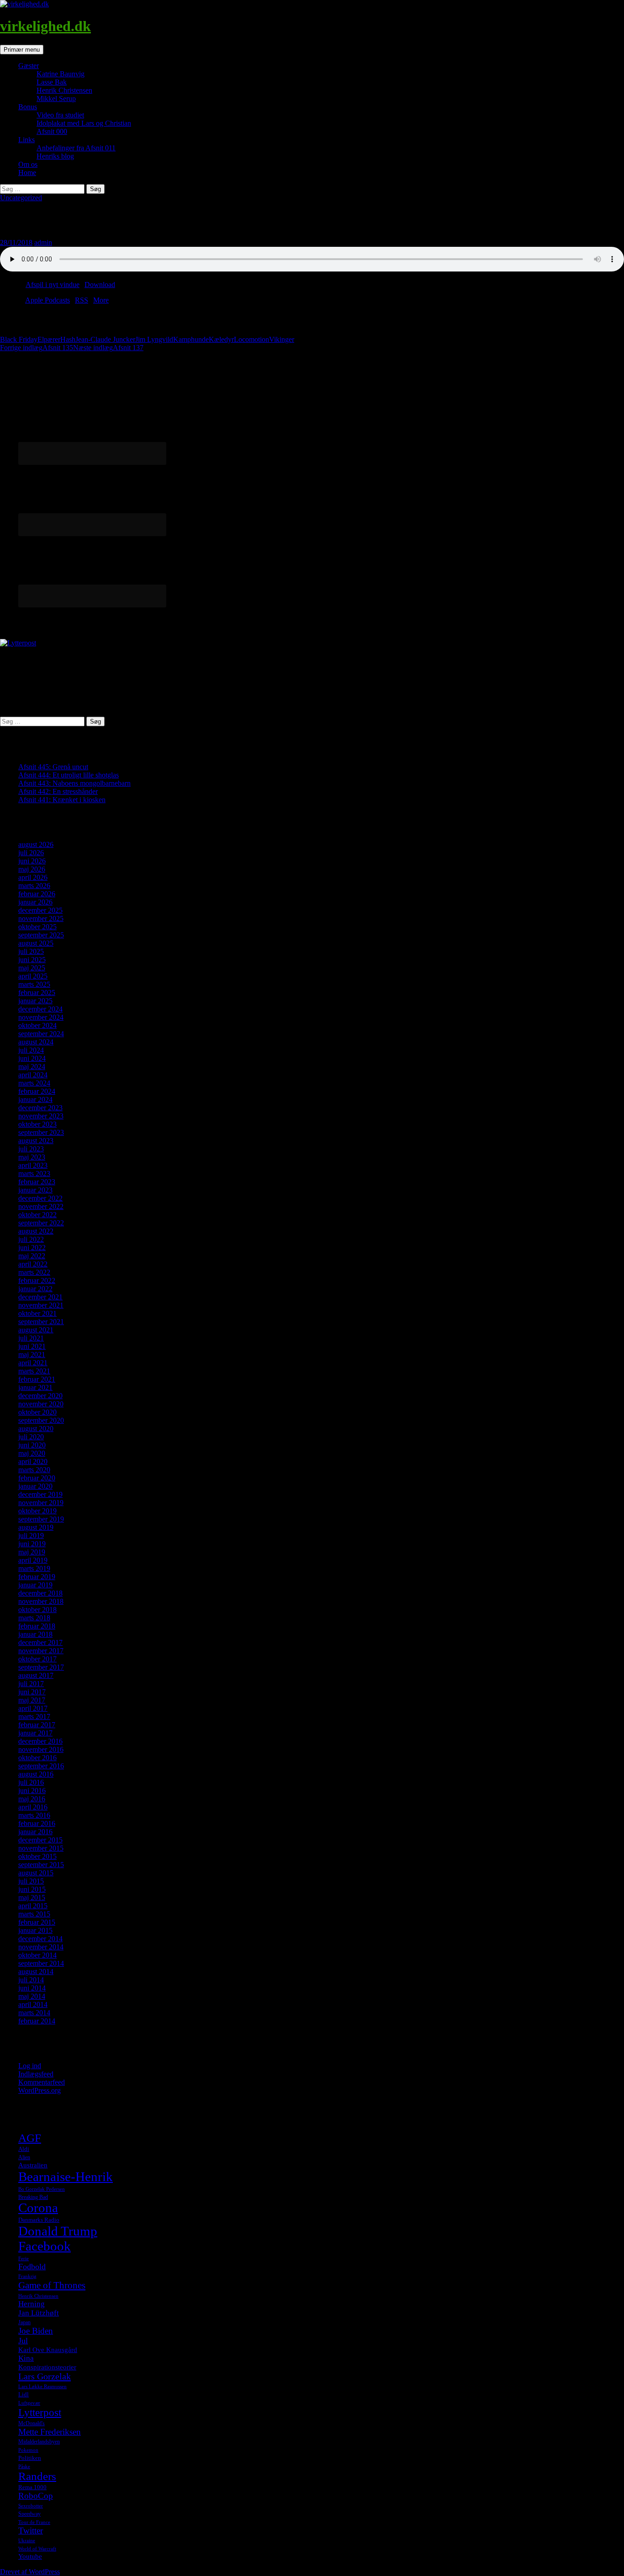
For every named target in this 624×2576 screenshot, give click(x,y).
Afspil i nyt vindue (53, 285)
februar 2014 (37, 2021)
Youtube (30, 2556)
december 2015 (40, 1840)
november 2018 (41, 1601)
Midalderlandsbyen (39, 2442)
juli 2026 (31, 853)
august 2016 (36, 1774)
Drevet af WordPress (30, 2572)
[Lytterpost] (18, 643)
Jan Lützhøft (39, 2313)
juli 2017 (31, 1684)
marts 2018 (34, 1618)
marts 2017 (34, 1716)
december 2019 (40, 1494)
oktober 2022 (37, 1215)
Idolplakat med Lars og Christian (84, 123)
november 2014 (41, 1947)
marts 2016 (34, 1815)
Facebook (45, 2246)
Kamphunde (191, 339)
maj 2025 (32, 968)
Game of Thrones (52, 2285)
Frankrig (27, 2276)
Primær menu (22, 50)
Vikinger (282, 339)
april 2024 (33, 1075)
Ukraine (27, 2541)
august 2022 (36, 1231)
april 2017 (33, 1708)
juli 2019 (31, 1535)
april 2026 (33, 877)
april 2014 (33, 2004)
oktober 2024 (37, 1025)
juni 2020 (32, 1445)
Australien (33, 2165)
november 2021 (41, 1305)
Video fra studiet (60, 115)
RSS (82, 300)
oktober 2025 (37, 927)
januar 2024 (35, 1099)
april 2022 (33, 1264)
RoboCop (36, 2496)
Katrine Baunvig (61, 74)
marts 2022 (34, 1272)
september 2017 (41, 1667)
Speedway (29, 2514)
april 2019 (33, 1560)
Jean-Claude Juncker (105, 339)
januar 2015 (35, 1930)
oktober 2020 (37, 1412)
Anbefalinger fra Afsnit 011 (76, 148)
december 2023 (40, 1108)
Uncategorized (21, 198)
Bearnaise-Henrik (66, 2177)
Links (26, 140)
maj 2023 (32, 1157)
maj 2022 (32, 1256)
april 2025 (33, 976)
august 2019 (36, 1527)
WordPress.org (40, 2090)
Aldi (24, 2149)
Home (27, 173)
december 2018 (40, 1593)
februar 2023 (37, 1182)
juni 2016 (32, 1791)
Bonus (28, 107)
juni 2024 (32, 1058)
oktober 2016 (37, 1758)
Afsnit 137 (108, 348)
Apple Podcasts (48, 300)
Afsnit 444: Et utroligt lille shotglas (69, 775)
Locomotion (251, 339)
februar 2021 (37, 1379)
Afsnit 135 (37, 348)
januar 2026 (35, 902)
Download (100, 285)
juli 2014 (31, 1980)
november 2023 (41, 1116)
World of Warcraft (37, 2549)
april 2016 (33, 1807)
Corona (38, 2208)
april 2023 (33, 1165)
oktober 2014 (37, 1955)
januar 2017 (35, 1733)
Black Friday (19, 339)
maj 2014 (32, 1996)
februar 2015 (37, 1922)
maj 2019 (32, 1552)
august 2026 (36, 844)
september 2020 (41, 1420)
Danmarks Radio (39, 2220)
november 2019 (41, 1503)
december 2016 (40, 1741)
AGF (30, 2138)
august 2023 (36, 1141)
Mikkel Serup (56, 98)
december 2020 (40, 1396)
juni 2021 (32, 1346)
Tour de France (34, 2522)
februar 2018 (37, 1626)
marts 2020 (34, 1470)
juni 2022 (32, 1248)
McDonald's (32, 2423)
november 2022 (41, 1206)
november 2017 (41, 1651)
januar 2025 (35, 1001)
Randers (37, 2476)
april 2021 (33, 1363)
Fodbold (32, 2267)
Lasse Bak (52, 82)
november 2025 (41, 918)
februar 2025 (37, 993)
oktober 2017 (37, 1659)
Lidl (24, 2394)
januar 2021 (35, 1387)
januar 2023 (35, 1190)
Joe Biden (36, 2331)
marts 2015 (34, 1914)
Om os (28, 164)
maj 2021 (32, 1355)
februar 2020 (37, 1478)
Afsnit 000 (52, 131)
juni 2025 (32, 960)
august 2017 (36, 1675)
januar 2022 (35, 1289)
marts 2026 (34, 886)
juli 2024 (31, 1050)
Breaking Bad (33, 2197)
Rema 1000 (32, 2487)
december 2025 (40, 910)
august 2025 (36, 943)
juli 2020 (31, 1437)
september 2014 (41, 1963)
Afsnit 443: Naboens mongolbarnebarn (74, 783)
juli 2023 (31, 1149)
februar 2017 (37, 1725)
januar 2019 (35, 1585)
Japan (24, 2322)
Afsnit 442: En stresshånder (58, 791)
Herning (32, 2304)
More (101, 300)
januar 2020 (35, 1486)
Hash (68, 339)
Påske (24, 2467)
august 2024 (36, 1042)
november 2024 (41, 1017)
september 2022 (41, 1223)
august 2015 (36, 1873)
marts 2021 (34, 1371)
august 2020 (36, 1429)
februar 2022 (37, 1280)
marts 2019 (34, 1568)
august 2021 (36, 1330)
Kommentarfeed (42, 2082)
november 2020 (41, 1404)
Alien (24, 2157)
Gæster (29, 66)
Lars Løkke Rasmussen (42, 2387)
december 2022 (40, 1198)
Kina (26, 2358)
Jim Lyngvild (154, 339)
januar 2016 (35, 1832)
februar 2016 (37, 1823)
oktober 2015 (37, 1856)
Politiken (30, 2458)
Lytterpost (40, 2412)
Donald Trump (58, 2231)
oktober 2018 (37, 1610)
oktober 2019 (37, 1511)
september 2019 (41, 1519)
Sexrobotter (31, 2506)
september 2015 (41, 1865)
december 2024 (40, 1009)
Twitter (31, 2531)
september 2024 (41, 1034)
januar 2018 (35, 1634)
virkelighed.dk (45, 26)
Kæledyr (221, 339)
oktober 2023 (37, 1124)
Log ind (30, 2066)
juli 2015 (31, 1881)
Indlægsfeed (36, 2074)
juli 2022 (31, 1239)
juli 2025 (31, 951)
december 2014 (40, 1939)
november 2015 (41, 1848)
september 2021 (41, 1322)
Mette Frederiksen (50, 2432)
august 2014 (36, 1972)
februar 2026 (37, 894)
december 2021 (40, 1297)
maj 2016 (32, 1799)
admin (43, 242)
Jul (23, 2341)
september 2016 (41, 1766)
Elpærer (49, 339)
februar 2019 (37, 1577)
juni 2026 (32, 861)
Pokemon (28, 2450)
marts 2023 (34, 1174)
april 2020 (33, 1461)
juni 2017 (32, 1692)
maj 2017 (32, 1700)
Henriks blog (55, 156)
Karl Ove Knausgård (48, 2350)
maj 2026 (32, 869)
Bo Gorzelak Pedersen (42, 2189)
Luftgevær (29, 2403)
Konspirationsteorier (47, 2367)
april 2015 (33, 1906)
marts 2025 (34, 984)
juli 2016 (31, 1782)
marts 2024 (34, 1083)
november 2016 (41, 1749)
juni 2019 (32, 1544)
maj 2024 (32, 1067)
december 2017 (40, 1642)
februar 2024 (37, 1091)
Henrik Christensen (64, 90)
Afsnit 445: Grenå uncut (53, 767)
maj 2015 (32, 1897)
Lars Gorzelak (45, 2376)
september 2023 (41, 1132)
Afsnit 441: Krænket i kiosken (62, 800)
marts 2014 (34, 2013)
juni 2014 (32, 1988)
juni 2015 (32, 1889)
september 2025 (41, 935)
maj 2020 (32, 1453)
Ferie (24, 2259)
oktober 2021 (37, 1313)
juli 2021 (31, 1338)
